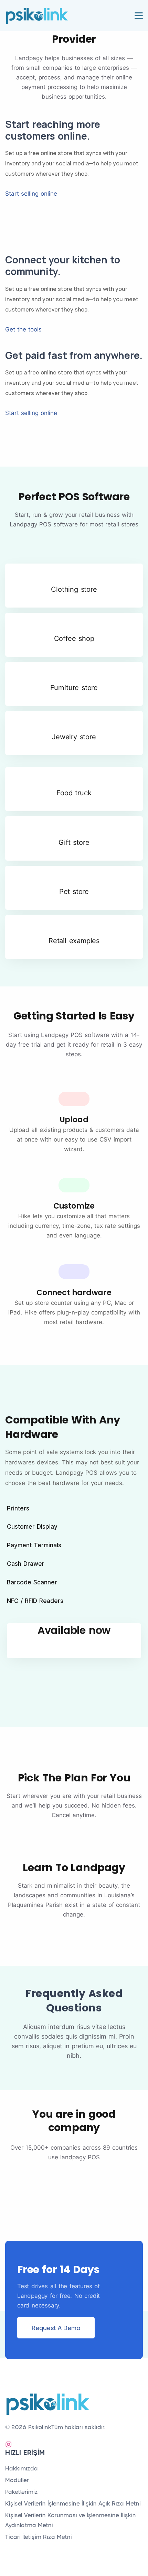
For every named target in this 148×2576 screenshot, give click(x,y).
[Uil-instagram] (9, 2444)
